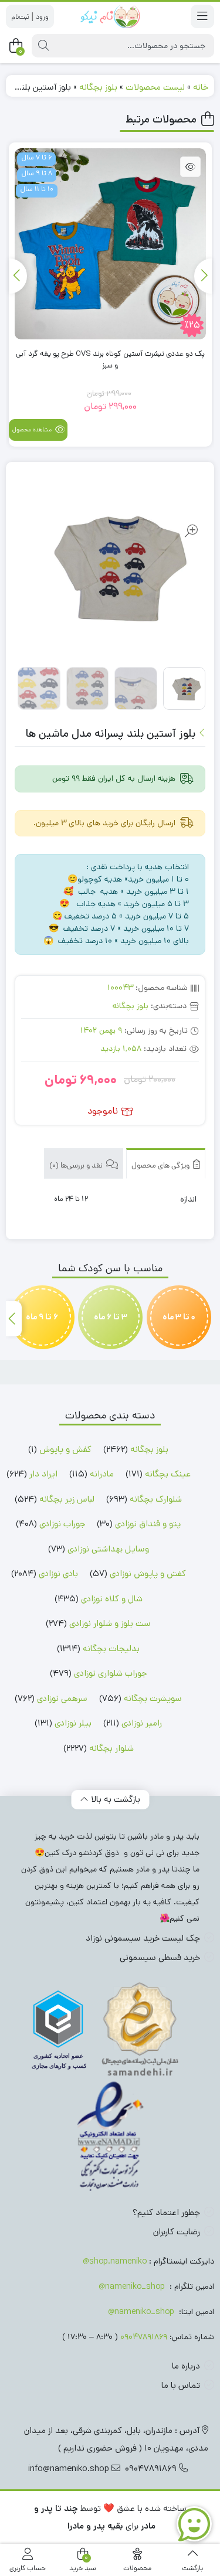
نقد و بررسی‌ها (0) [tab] (77, 1166)
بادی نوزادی (58, 1573)
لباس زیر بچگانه (67, 1499)
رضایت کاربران (177, 2232)
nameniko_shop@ (132, 2286)
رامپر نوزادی (142, 1723)
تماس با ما (181, 2385)
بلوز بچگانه (98, 87)
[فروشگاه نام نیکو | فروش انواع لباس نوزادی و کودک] (110, 16)
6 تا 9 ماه (42, 1317)
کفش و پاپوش (65, 1449)
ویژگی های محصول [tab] (161, 1166)
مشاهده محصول (33, 430)
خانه (201, 87)
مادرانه (102, 1474)
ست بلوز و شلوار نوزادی (110, 1623)
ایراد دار (43, 1474)
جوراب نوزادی (62, 1524)
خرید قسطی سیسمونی (160, 1957)
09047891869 (144, 2337)
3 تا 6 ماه (111, 1317)
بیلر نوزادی (73, 1723)
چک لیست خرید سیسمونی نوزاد (143, 1938)
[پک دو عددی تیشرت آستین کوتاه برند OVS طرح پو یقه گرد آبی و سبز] (111, 244)
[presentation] (203, 276)
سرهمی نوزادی (62, 1698)
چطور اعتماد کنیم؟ (166, 2212)
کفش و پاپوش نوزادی (148, 1573)
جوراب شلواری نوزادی (110, 1673)
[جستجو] (43, 46)
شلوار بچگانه (111, 1748)
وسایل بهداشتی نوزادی (108, 1549)
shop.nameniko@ (115, 2261)
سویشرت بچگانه (153, 1698)
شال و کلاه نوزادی (112, 1599)
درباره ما (186, 2366)
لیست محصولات (155, 87)
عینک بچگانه (168, 1474)
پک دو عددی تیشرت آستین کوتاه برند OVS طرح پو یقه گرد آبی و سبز (110, 360)
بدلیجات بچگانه (111, 1648)
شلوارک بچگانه (156, 1499)
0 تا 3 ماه (179, 1317)
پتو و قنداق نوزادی (148, 1524)
